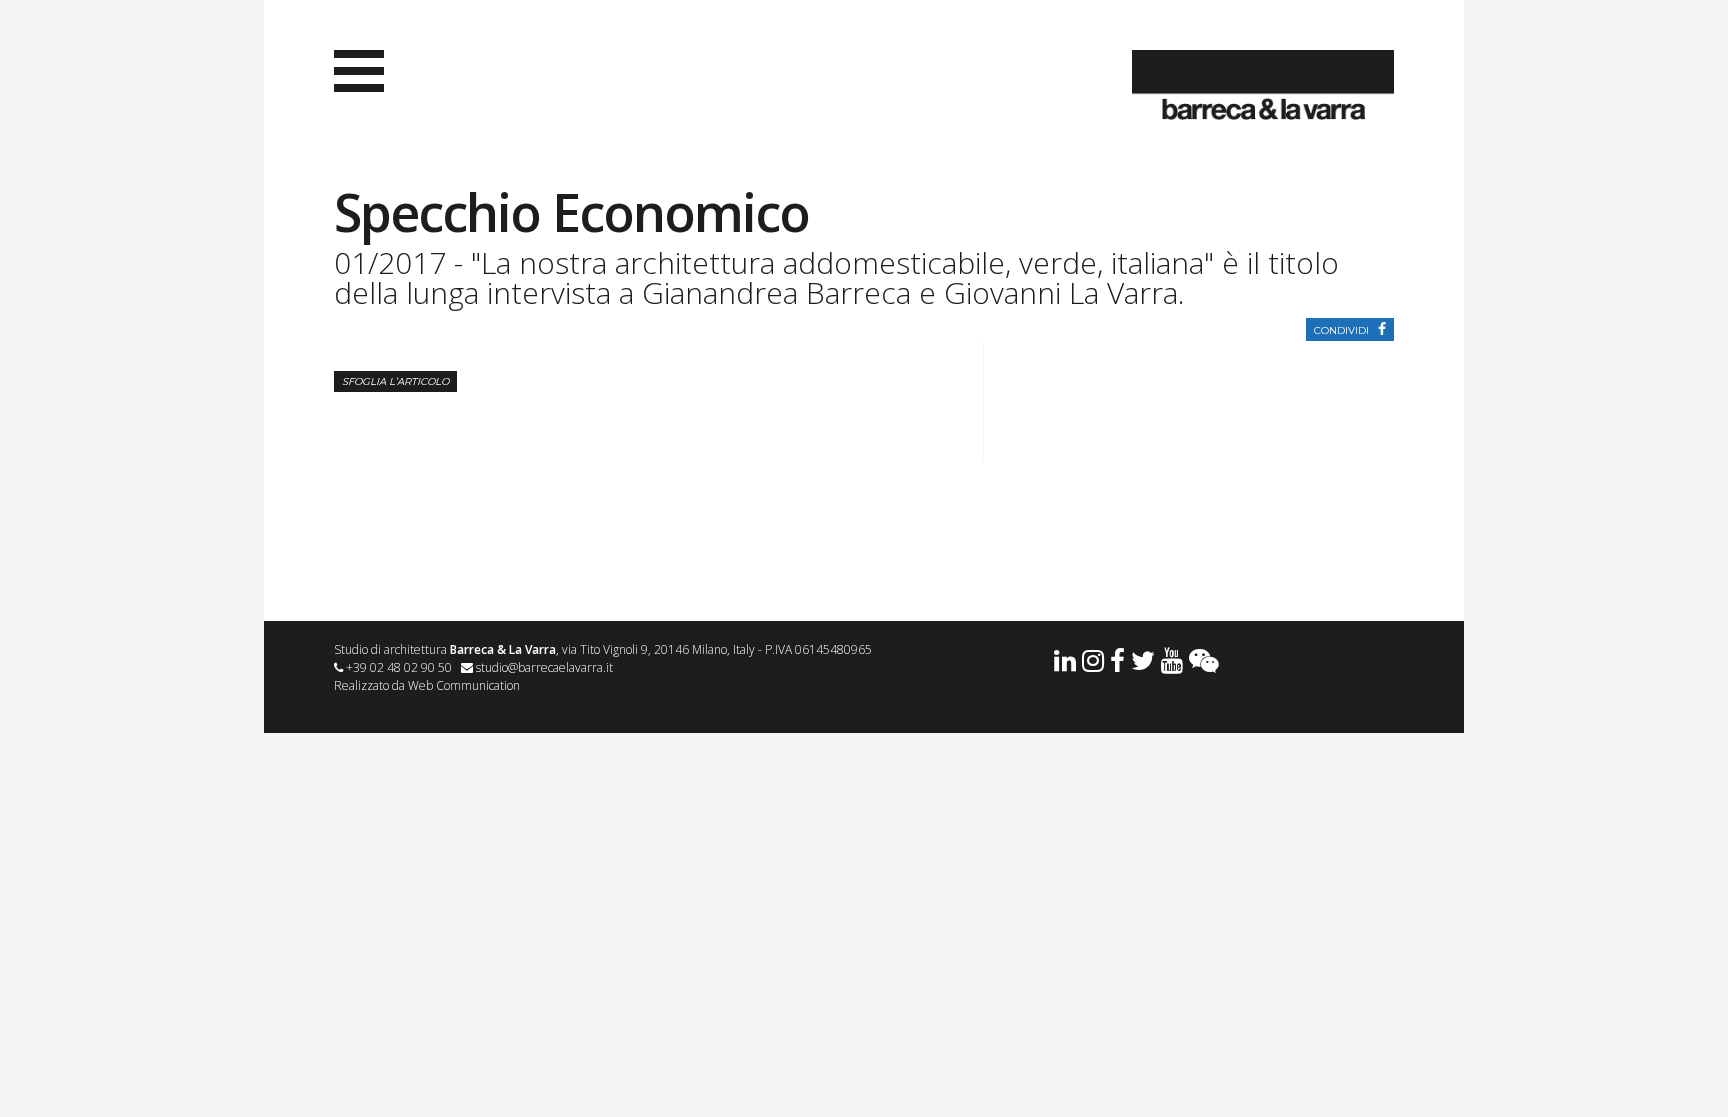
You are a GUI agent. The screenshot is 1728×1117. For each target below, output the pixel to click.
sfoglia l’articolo (395, 381)
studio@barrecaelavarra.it (543, 667)
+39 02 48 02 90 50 (397, 667)
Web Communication (464, 685)
